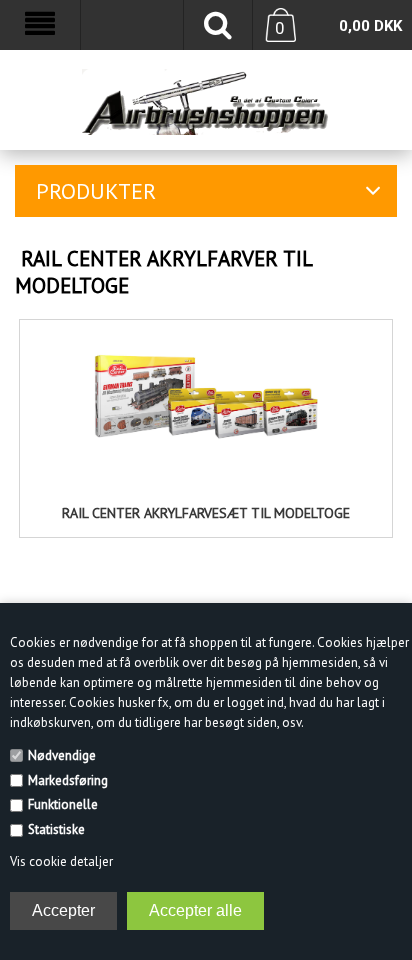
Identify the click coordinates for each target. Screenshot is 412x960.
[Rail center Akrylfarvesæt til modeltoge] (206, 405)
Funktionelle (63, 804)
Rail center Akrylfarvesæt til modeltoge (206, 513)
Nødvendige (62, 755)
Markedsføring (68, 780)
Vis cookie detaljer (61, 861)
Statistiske (56, 829)
